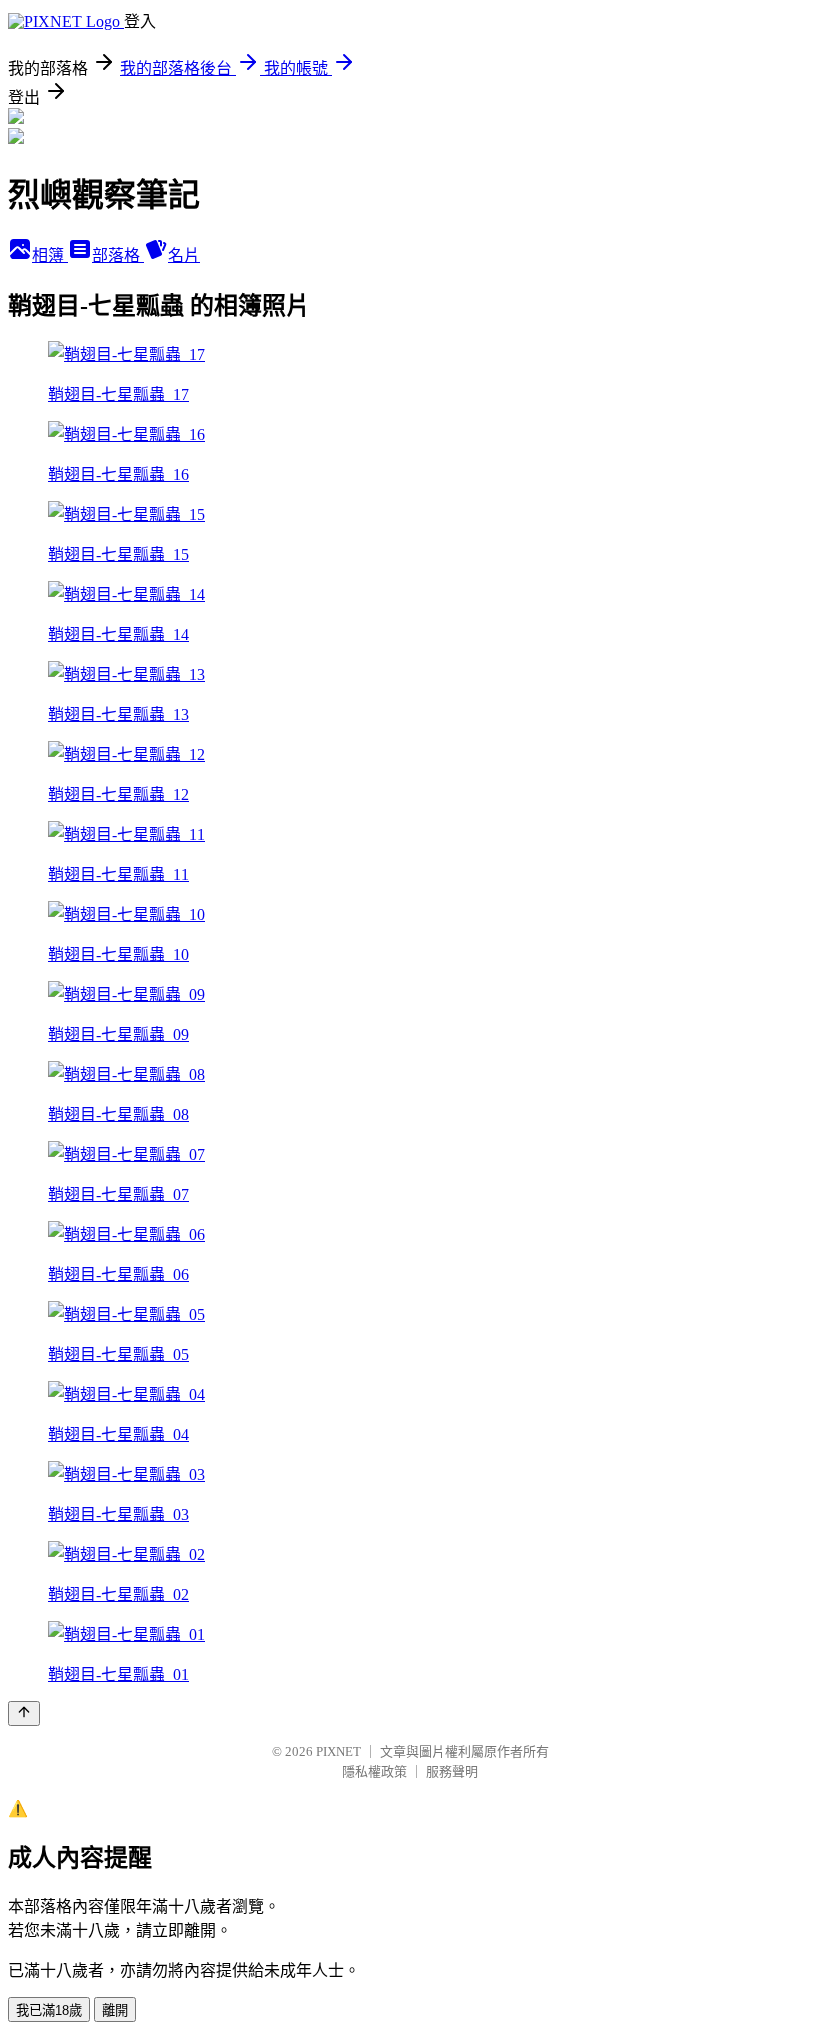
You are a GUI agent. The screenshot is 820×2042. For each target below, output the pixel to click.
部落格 (118, 255)
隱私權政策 (374, 1771)
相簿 (50, 255)
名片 (184, 255)
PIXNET (338, 1751)
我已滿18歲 (49, 2010)
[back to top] (24, 1713)
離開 (115, 2010)
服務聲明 (452, 1771)
